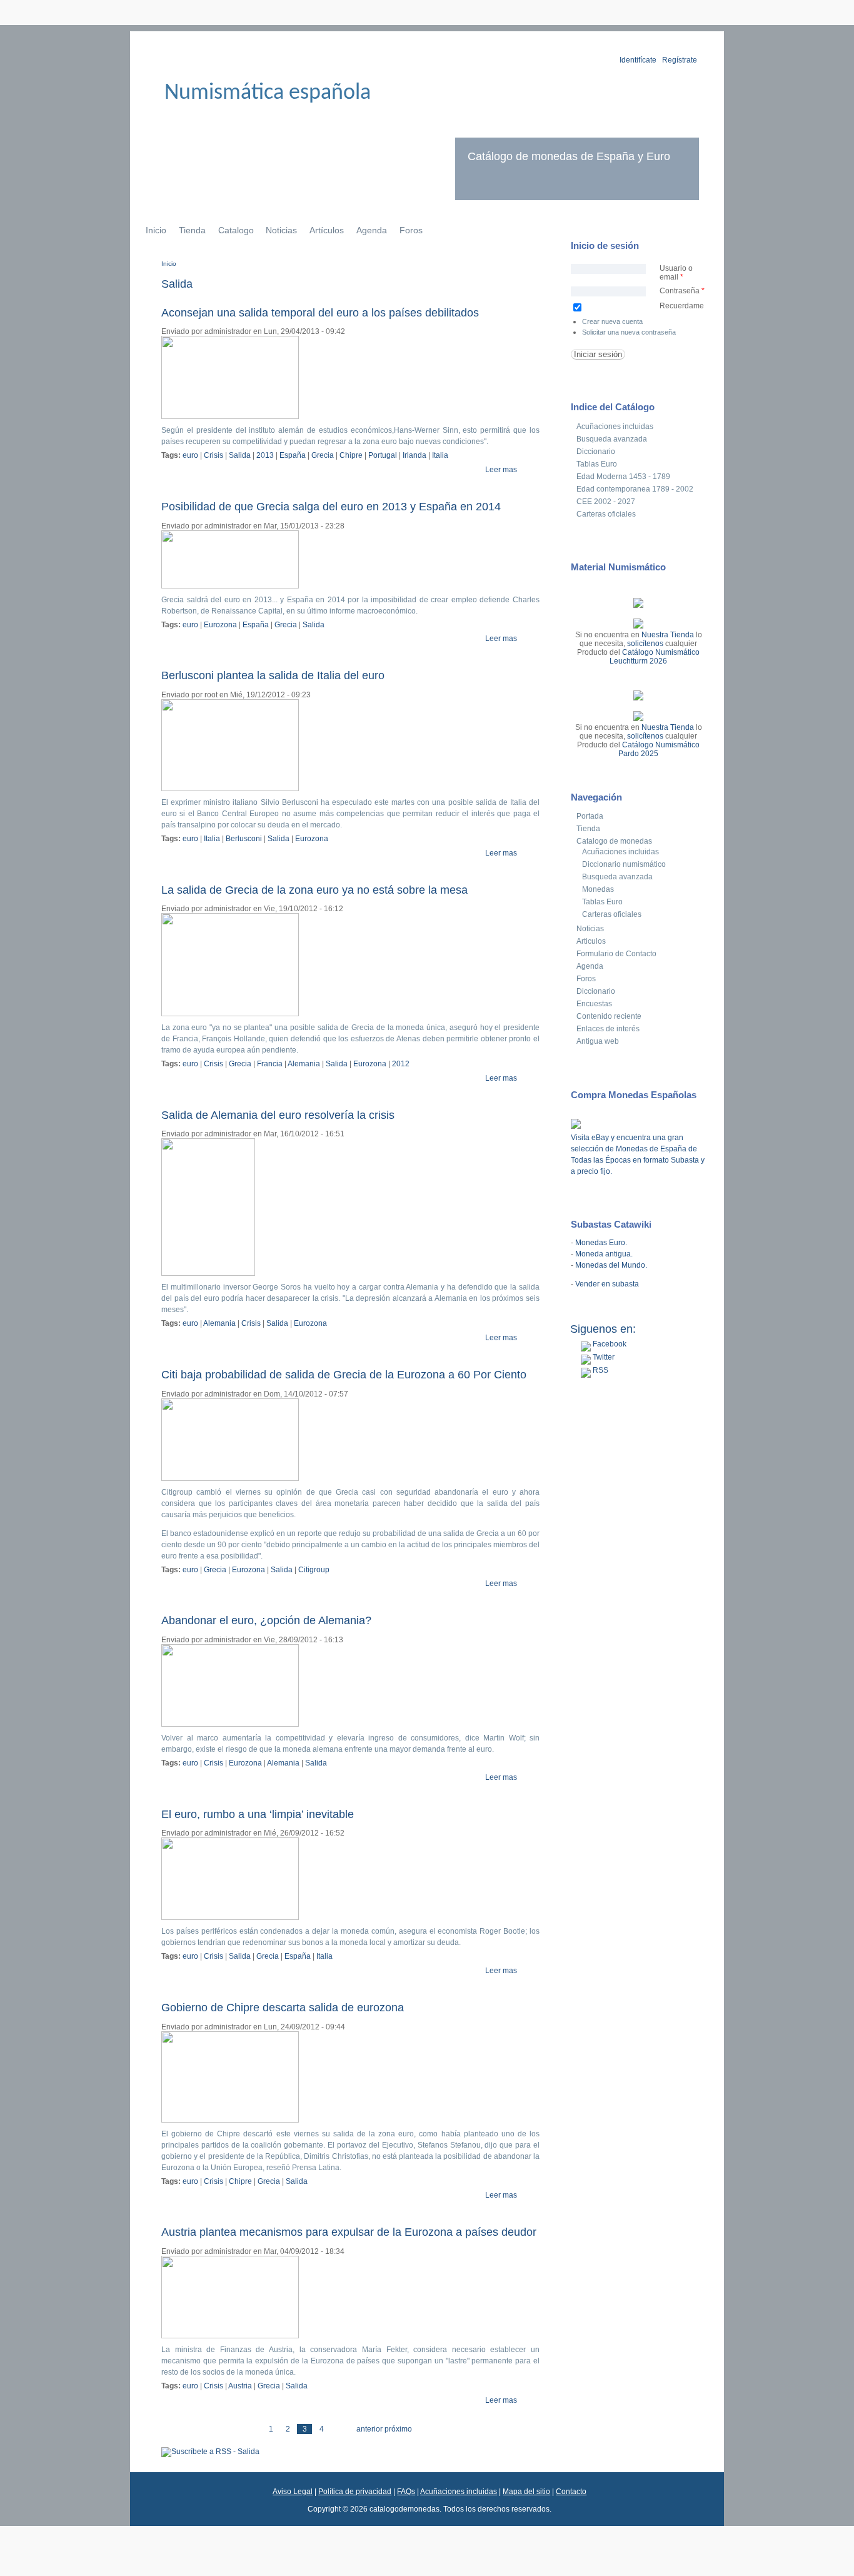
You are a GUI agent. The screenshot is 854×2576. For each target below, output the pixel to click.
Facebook (609, 1344)
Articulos (591, 941)
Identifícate (638, 60)
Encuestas (594, 1004)
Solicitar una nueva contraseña (629, 332)
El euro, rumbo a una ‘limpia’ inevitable (258, 1814)
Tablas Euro (597, 464)
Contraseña (682, 291)
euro (190, 455)
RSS (600, 1370)
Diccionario (596, 452)
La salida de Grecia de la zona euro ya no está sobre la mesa (314, 890)
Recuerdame (682, 306)
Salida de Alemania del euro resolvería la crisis (278, 1115)
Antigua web (598, 1041)
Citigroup (314, 1570)
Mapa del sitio (526, 2492)
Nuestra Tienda (668, 635)
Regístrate (680, 60)
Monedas (598, 889)
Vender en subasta (607, 1284)
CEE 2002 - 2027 (606, 502)
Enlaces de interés (608, 1029)
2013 (265, 455)
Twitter (603, 1357)
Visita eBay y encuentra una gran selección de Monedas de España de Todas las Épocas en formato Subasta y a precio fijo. (638, 1154)
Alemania (304, 1064)
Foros (411, 230)
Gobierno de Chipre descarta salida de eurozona (283, 2008)
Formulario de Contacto (616, 954)
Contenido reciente (609, 1016)
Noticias (281, 230)
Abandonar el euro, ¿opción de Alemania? (266, 1620)
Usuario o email (676, 273)
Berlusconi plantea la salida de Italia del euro (273, 675)
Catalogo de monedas (614, 841)
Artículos (327, 230)
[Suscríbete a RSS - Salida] (210, 2452)
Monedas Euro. (601, 1243)
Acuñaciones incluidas (615, 427)
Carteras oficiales (606, 514)
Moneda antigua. (604, 1254)
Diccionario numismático (624, 864)
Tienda (192, 230)
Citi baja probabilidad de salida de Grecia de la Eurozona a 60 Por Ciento (344, 1375)
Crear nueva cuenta (612, 321)
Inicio (156, 230)
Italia (440, 455)
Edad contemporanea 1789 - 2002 (635, 489)
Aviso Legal (293, 2492)
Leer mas (501, 470)
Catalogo (236, 230)
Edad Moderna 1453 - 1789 (623, 477)
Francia (270, 1064)
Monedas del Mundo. (611, 1265)
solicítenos (645, 644)
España (293, 455)
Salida (240, 455)
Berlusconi (244, 839)
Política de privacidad (355, 2492)
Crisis (213, 455)
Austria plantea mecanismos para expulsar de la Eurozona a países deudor (349, 2232)
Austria (240, 2386)
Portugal (383, 455)
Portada (590, 816)
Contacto (571, 2492)
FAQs (406, 2492)
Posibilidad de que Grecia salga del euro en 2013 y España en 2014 (331, 507)
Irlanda (414, 455)
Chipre (351, 455)
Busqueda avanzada (612, 439)
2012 (401, 1064)
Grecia (323, 455)
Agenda (372, 230)
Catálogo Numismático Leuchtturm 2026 (655, 657)
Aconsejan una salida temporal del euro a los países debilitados (320, 313)
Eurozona (220, 625)
